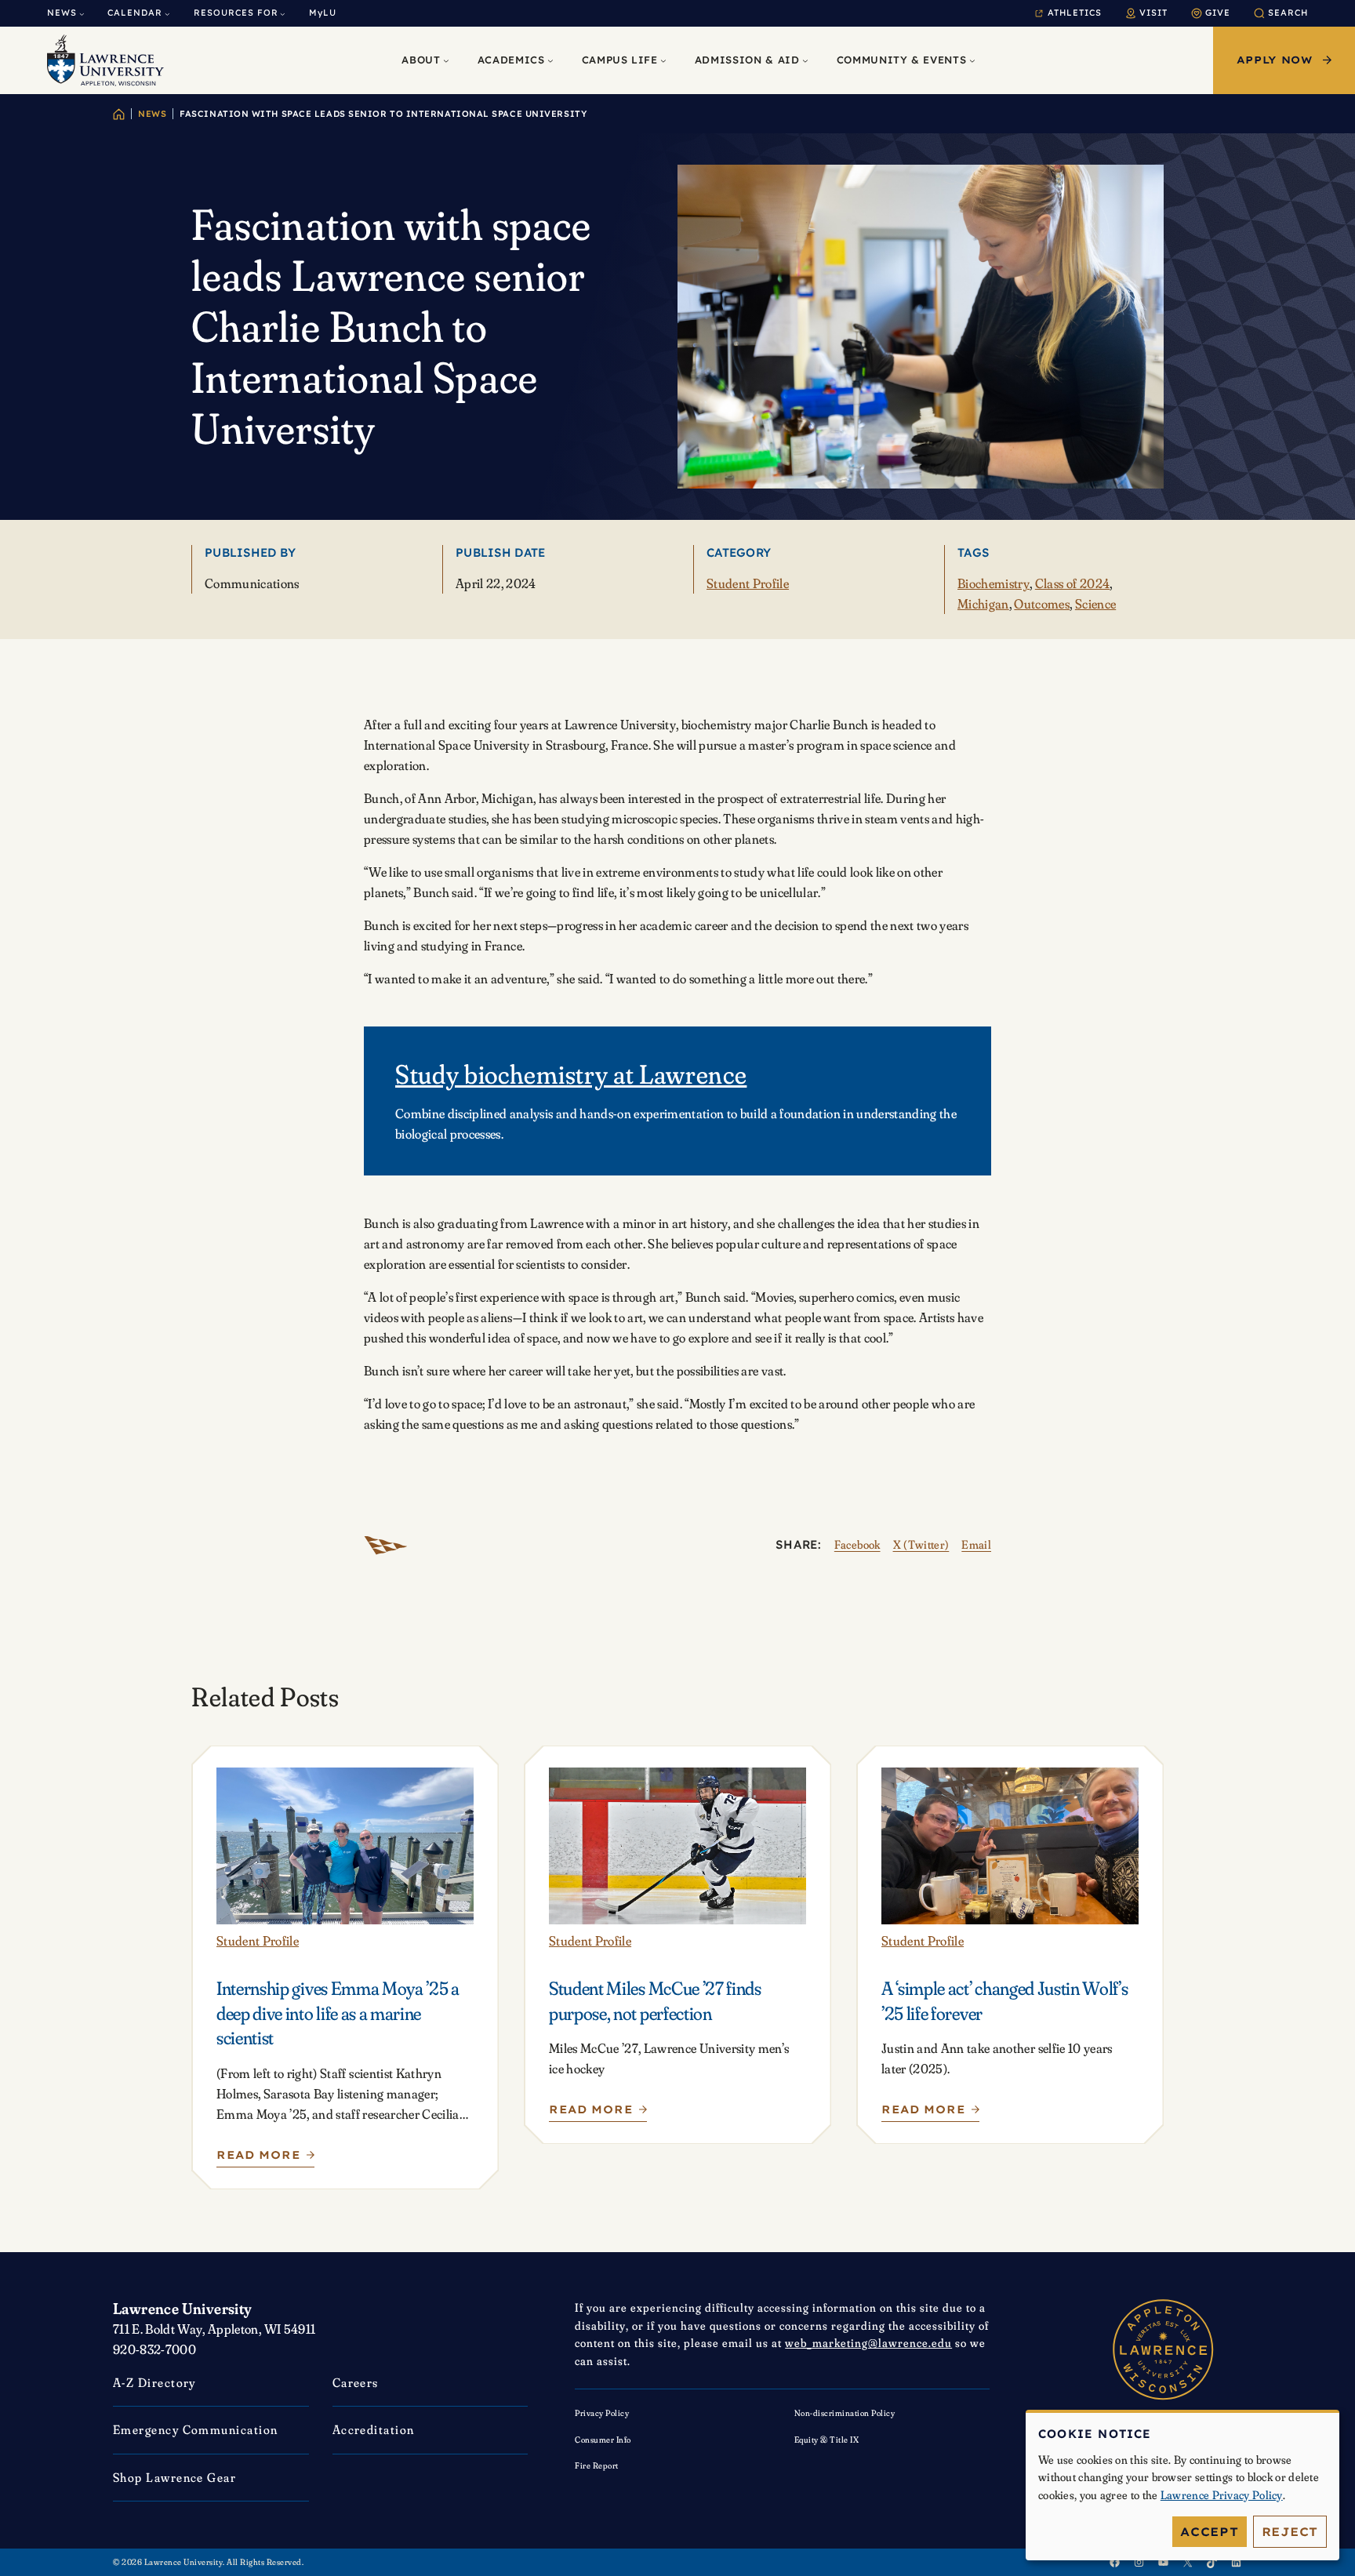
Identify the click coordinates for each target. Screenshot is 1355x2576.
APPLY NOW (1275, 60)
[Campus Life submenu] (663, 60)
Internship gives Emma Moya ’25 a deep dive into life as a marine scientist (338, 2013)
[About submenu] (446, 60)
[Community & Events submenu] (972, 60)
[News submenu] (82, 14)
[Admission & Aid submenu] (805, 60)
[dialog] (1182, 2485)
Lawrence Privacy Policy (1222, 2495)
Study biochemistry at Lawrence (571, 1074)
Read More (263, 2158)
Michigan (983, 603)
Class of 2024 (1072, 583)
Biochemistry (994, 583)
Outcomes (1042, 603)
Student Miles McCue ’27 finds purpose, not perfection (655, 2001)
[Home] (119, 114)
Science (1095, 603)
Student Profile (748, 583)
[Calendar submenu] (167, 14)
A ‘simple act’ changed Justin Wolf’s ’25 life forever (1004, 2001)
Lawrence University (183, 2308)
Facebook (857, 1544)
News (152, 114)
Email (976, 1544)
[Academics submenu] (550, 60)
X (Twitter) (921, 1544)
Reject (1290, 2532)
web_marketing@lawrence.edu (868, 2343)
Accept (1210, 2532)
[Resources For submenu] (283, 14)
